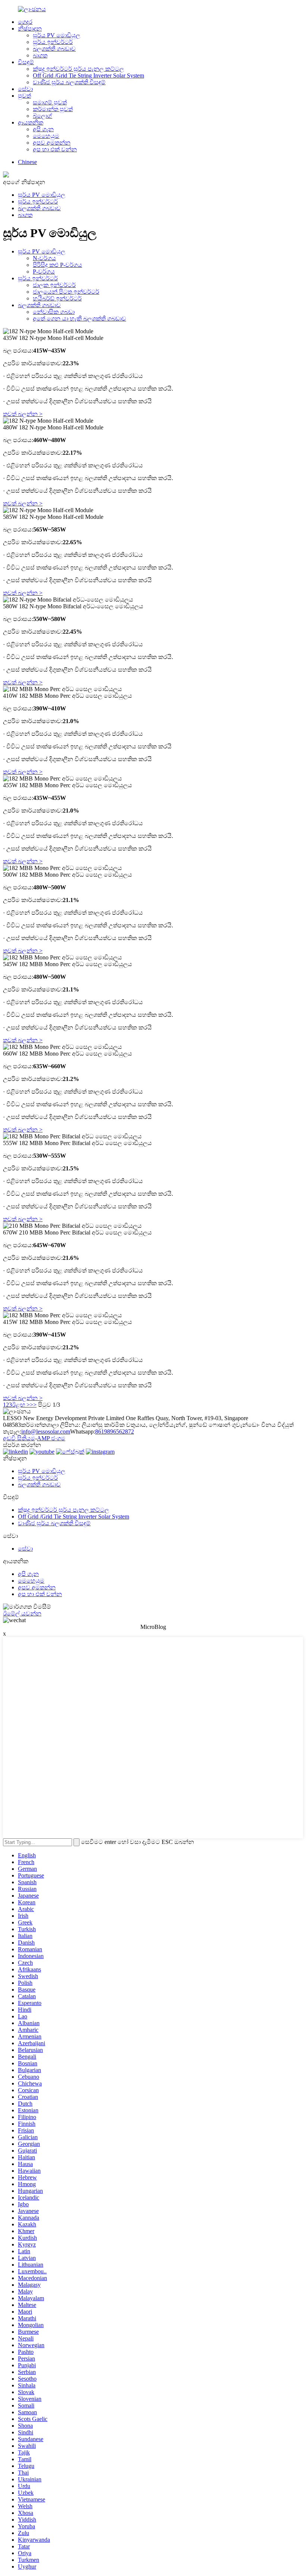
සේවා (25, 89)
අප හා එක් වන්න (55, 149)
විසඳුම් (26, 62)
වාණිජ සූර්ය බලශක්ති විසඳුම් (69, 82)
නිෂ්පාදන (30, 29)
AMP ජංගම (51, 1438)
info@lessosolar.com (46, 1432)
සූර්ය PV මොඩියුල (57, 35)
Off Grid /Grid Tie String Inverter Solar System (88, 75)
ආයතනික (31, 122)
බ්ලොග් (43, 116)
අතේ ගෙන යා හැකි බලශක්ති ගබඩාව (79, 319)
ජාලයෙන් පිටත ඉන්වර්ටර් (66, 292)
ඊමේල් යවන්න (22, 1613)
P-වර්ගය (44, 272)
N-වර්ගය (44, 258)
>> (33, 1405)
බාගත (40, 55)
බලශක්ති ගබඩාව (54, 49)
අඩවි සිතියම (19, 1438)
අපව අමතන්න (52, 143)
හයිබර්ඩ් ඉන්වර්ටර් (57, 298)
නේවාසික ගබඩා (54, 312)
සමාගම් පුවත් (50, 102)
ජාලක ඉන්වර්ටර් (54, 285)
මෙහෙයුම (46, 136)
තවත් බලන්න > (23, 414)
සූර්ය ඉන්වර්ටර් (53, 42)
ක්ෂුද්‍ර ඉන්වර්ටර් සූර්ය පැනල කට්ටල (78, 69)
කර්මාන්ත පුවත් (53, 109)
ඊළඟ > (21, 1405)
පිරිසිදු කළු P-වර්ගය (57, 265)
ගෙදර (25, 22)
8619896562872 (115, 1432)
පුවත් (24, 96)
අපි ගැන (43, 129)
